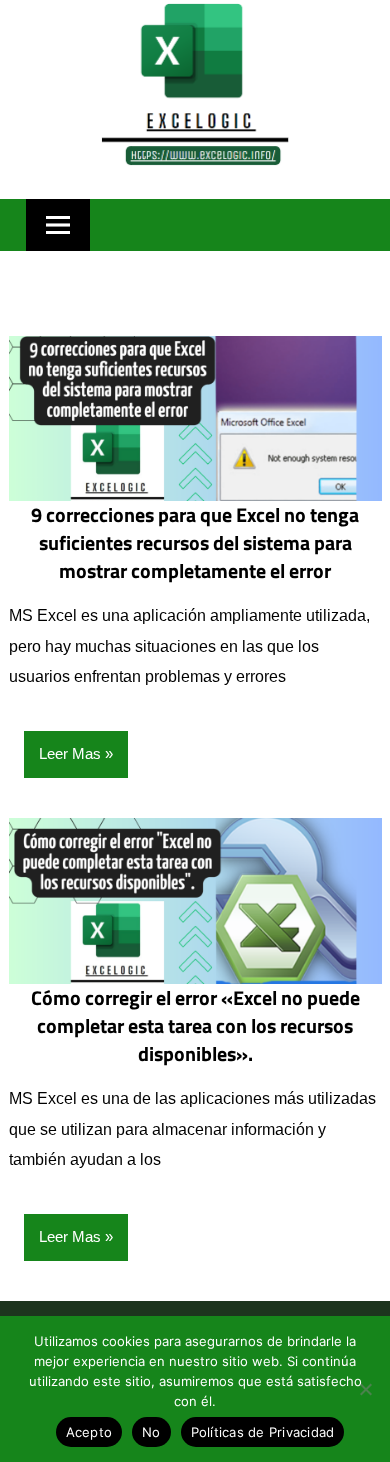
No (151, 1432)
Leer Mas (70, 753)
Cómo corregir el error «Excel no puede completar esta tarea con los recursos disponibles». (195, 1025)
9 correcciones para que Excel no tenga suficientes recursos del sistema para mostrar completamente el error (195, 542)
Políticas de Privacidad (263, 1432)
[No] (365, 1389)
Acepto (89, 1432)
